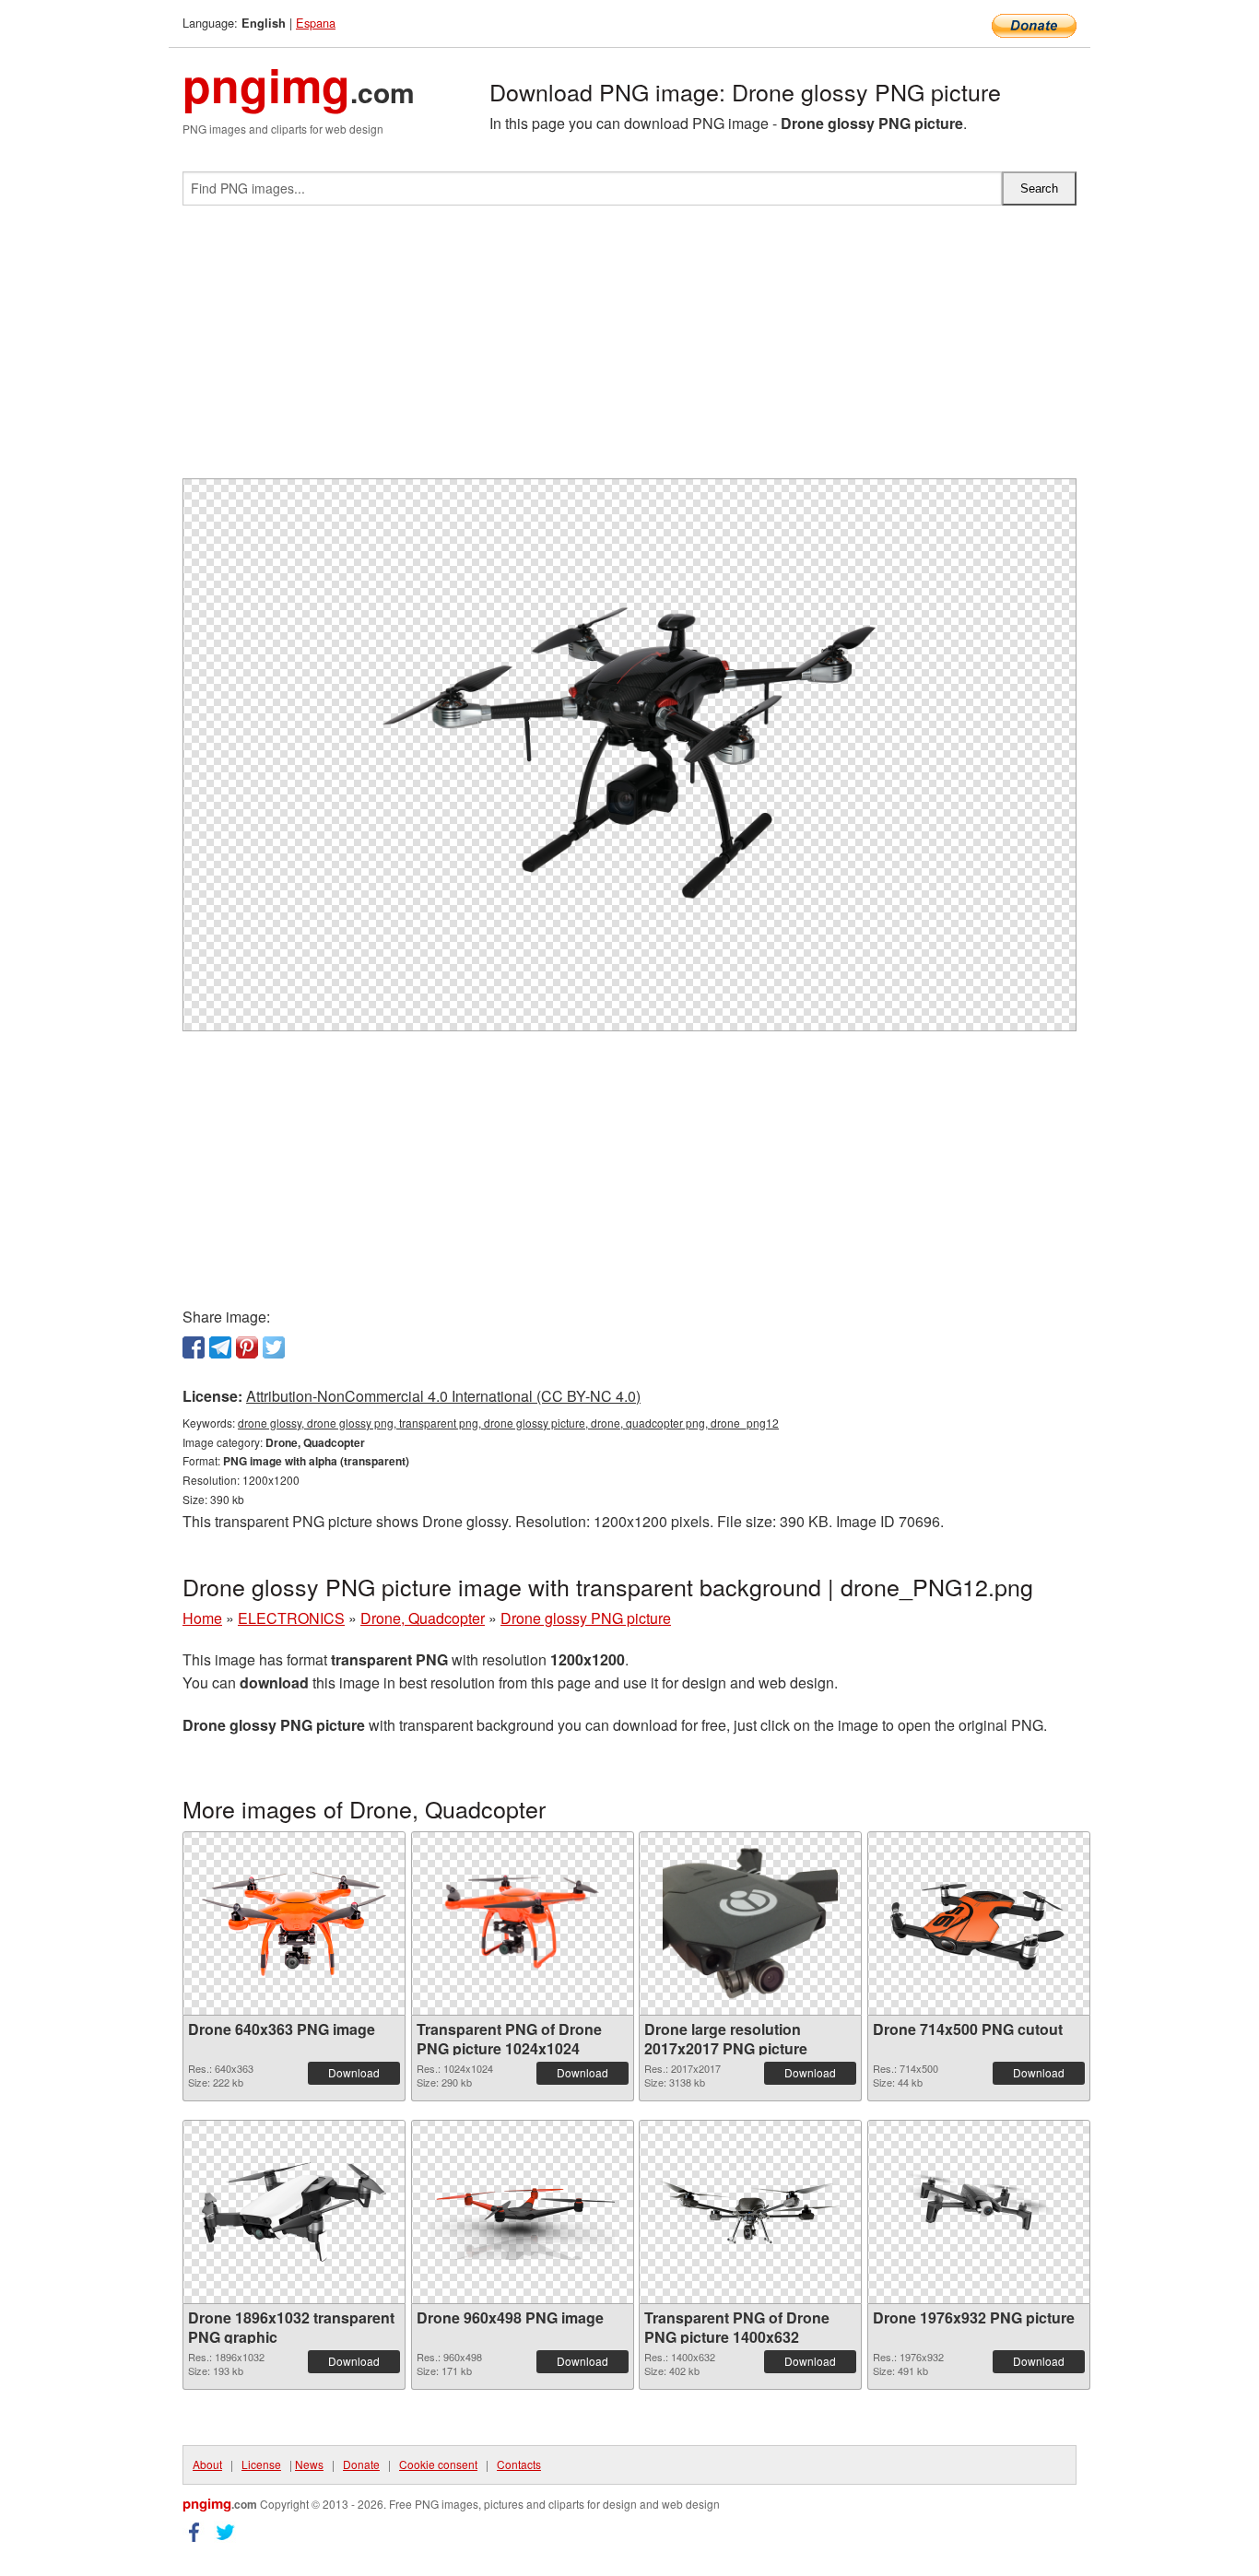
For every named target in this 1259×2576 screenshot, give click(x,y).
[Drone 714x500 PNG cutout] (979, 1923)
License (261, 2464)
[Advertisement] (629, 349)
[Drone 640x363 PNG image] (294, 1924)
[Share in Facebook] (194, 1347)
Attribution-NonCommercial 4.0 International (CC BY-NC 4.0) (443, 1396)
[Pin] (247, 1347)
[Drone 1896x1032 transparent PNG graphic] (294, 2212)
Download (354, 2072)
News (309, 2464)
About (207, 2464)
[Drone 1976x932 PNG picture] (979, 2212)
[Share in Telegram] (220, 1347)
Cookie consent (438, 2464)
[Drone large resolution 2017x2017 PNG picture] (750, 1923)
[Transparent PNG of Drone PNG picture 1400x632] (750, 2212)
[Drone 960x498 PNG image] (523, 2212)
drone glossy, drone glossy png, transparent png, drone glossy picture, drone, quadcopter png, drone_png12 (508, 1423)
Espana (316, 23)
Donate (361, 2464)
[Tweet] (274, 1347)
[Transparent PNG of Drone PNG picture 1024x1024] (523, 1923)
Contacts (519, 2464)
